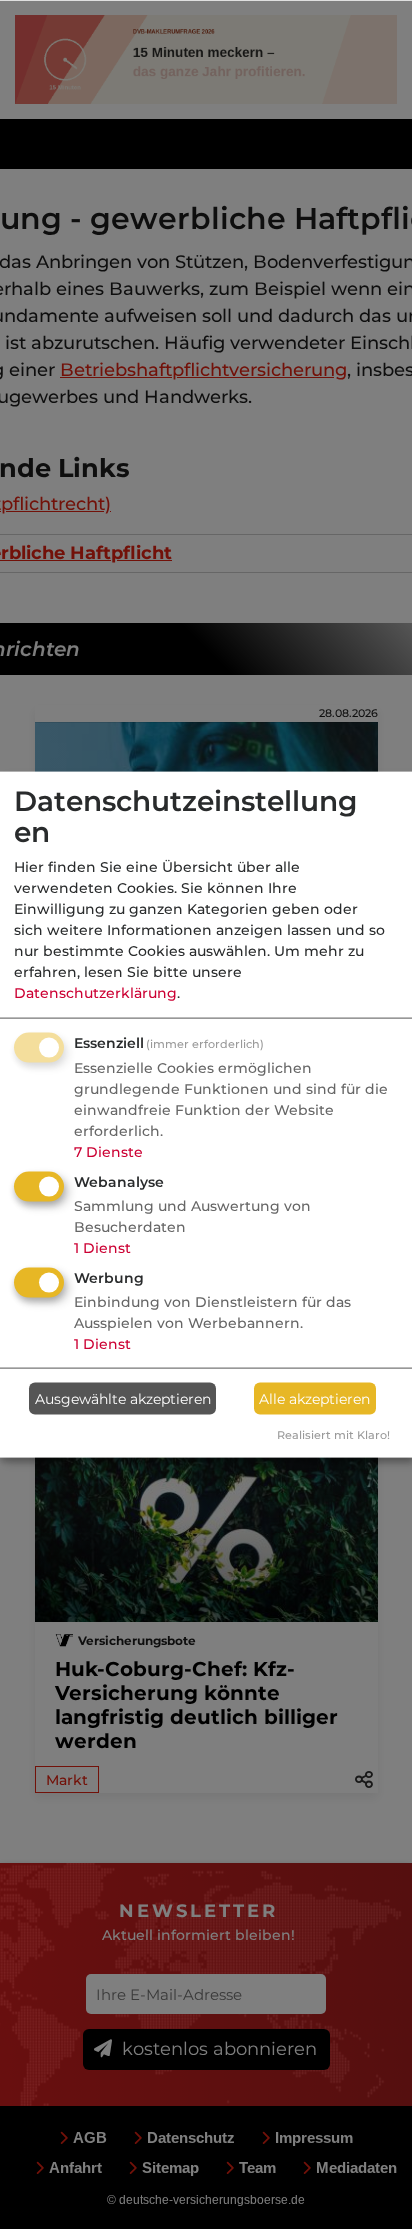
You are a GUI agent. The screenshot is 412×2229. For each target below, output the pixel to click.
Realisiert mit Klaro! (333, 1435)
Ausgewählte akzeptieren (123, 1398)
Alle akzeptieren (314, 1398)
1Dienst (102, 1248)
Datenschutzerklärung (95, 993)
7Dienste (108, 1152)
